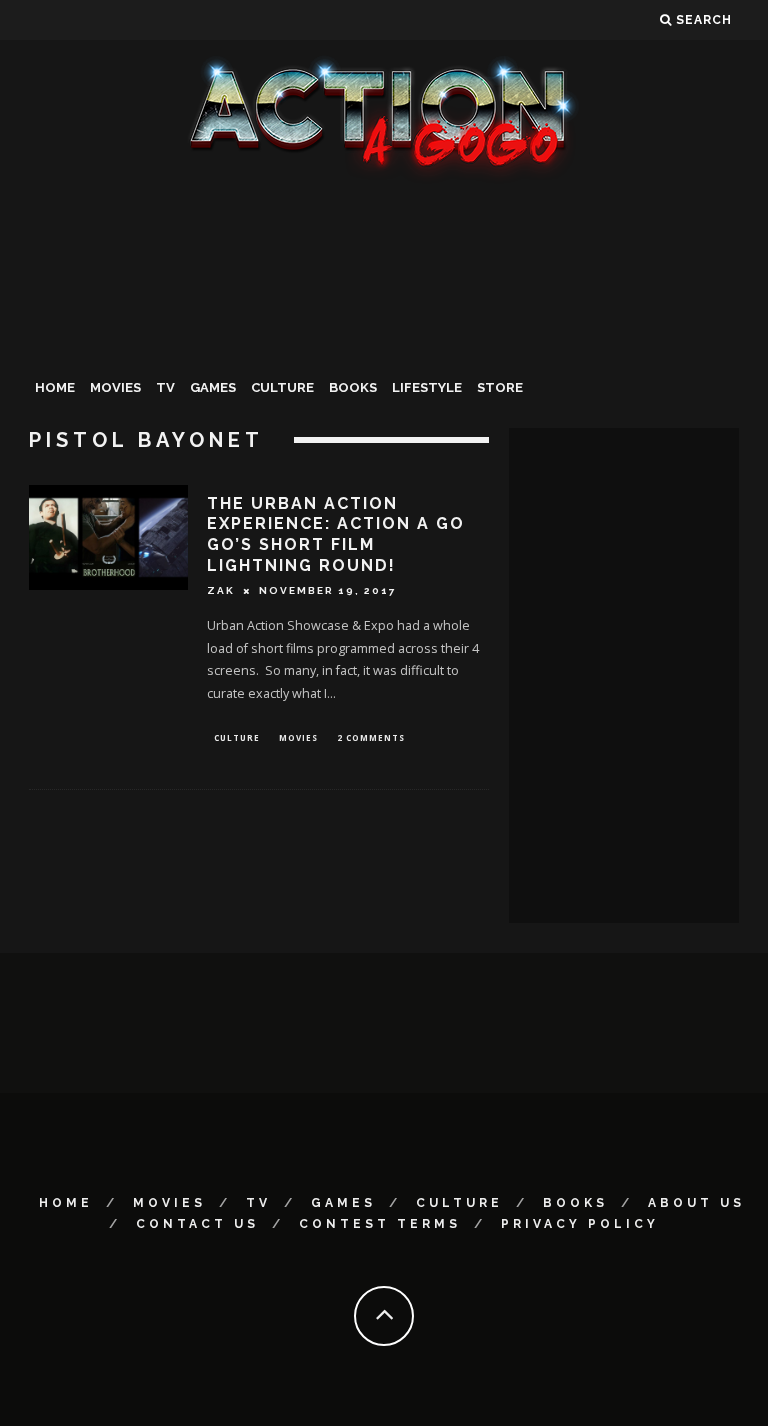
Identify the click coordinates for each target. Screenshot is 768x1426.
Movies (115, 387)
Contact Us (197, 1224)
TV (165, 387)
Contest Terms (380, 1224)
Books (353, 387)
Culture (282, 387)
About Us (696, 1203)
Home (55, 387)
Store (500, 387)
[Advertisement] (384, 334)
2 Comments (371, 737)
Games (213, 387)
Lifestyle (427, 387)
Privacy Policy (580, 1224)
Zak (221, 590)
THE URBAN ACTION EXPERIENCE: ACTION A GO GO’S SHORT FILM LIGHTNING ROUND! (336, 534)
